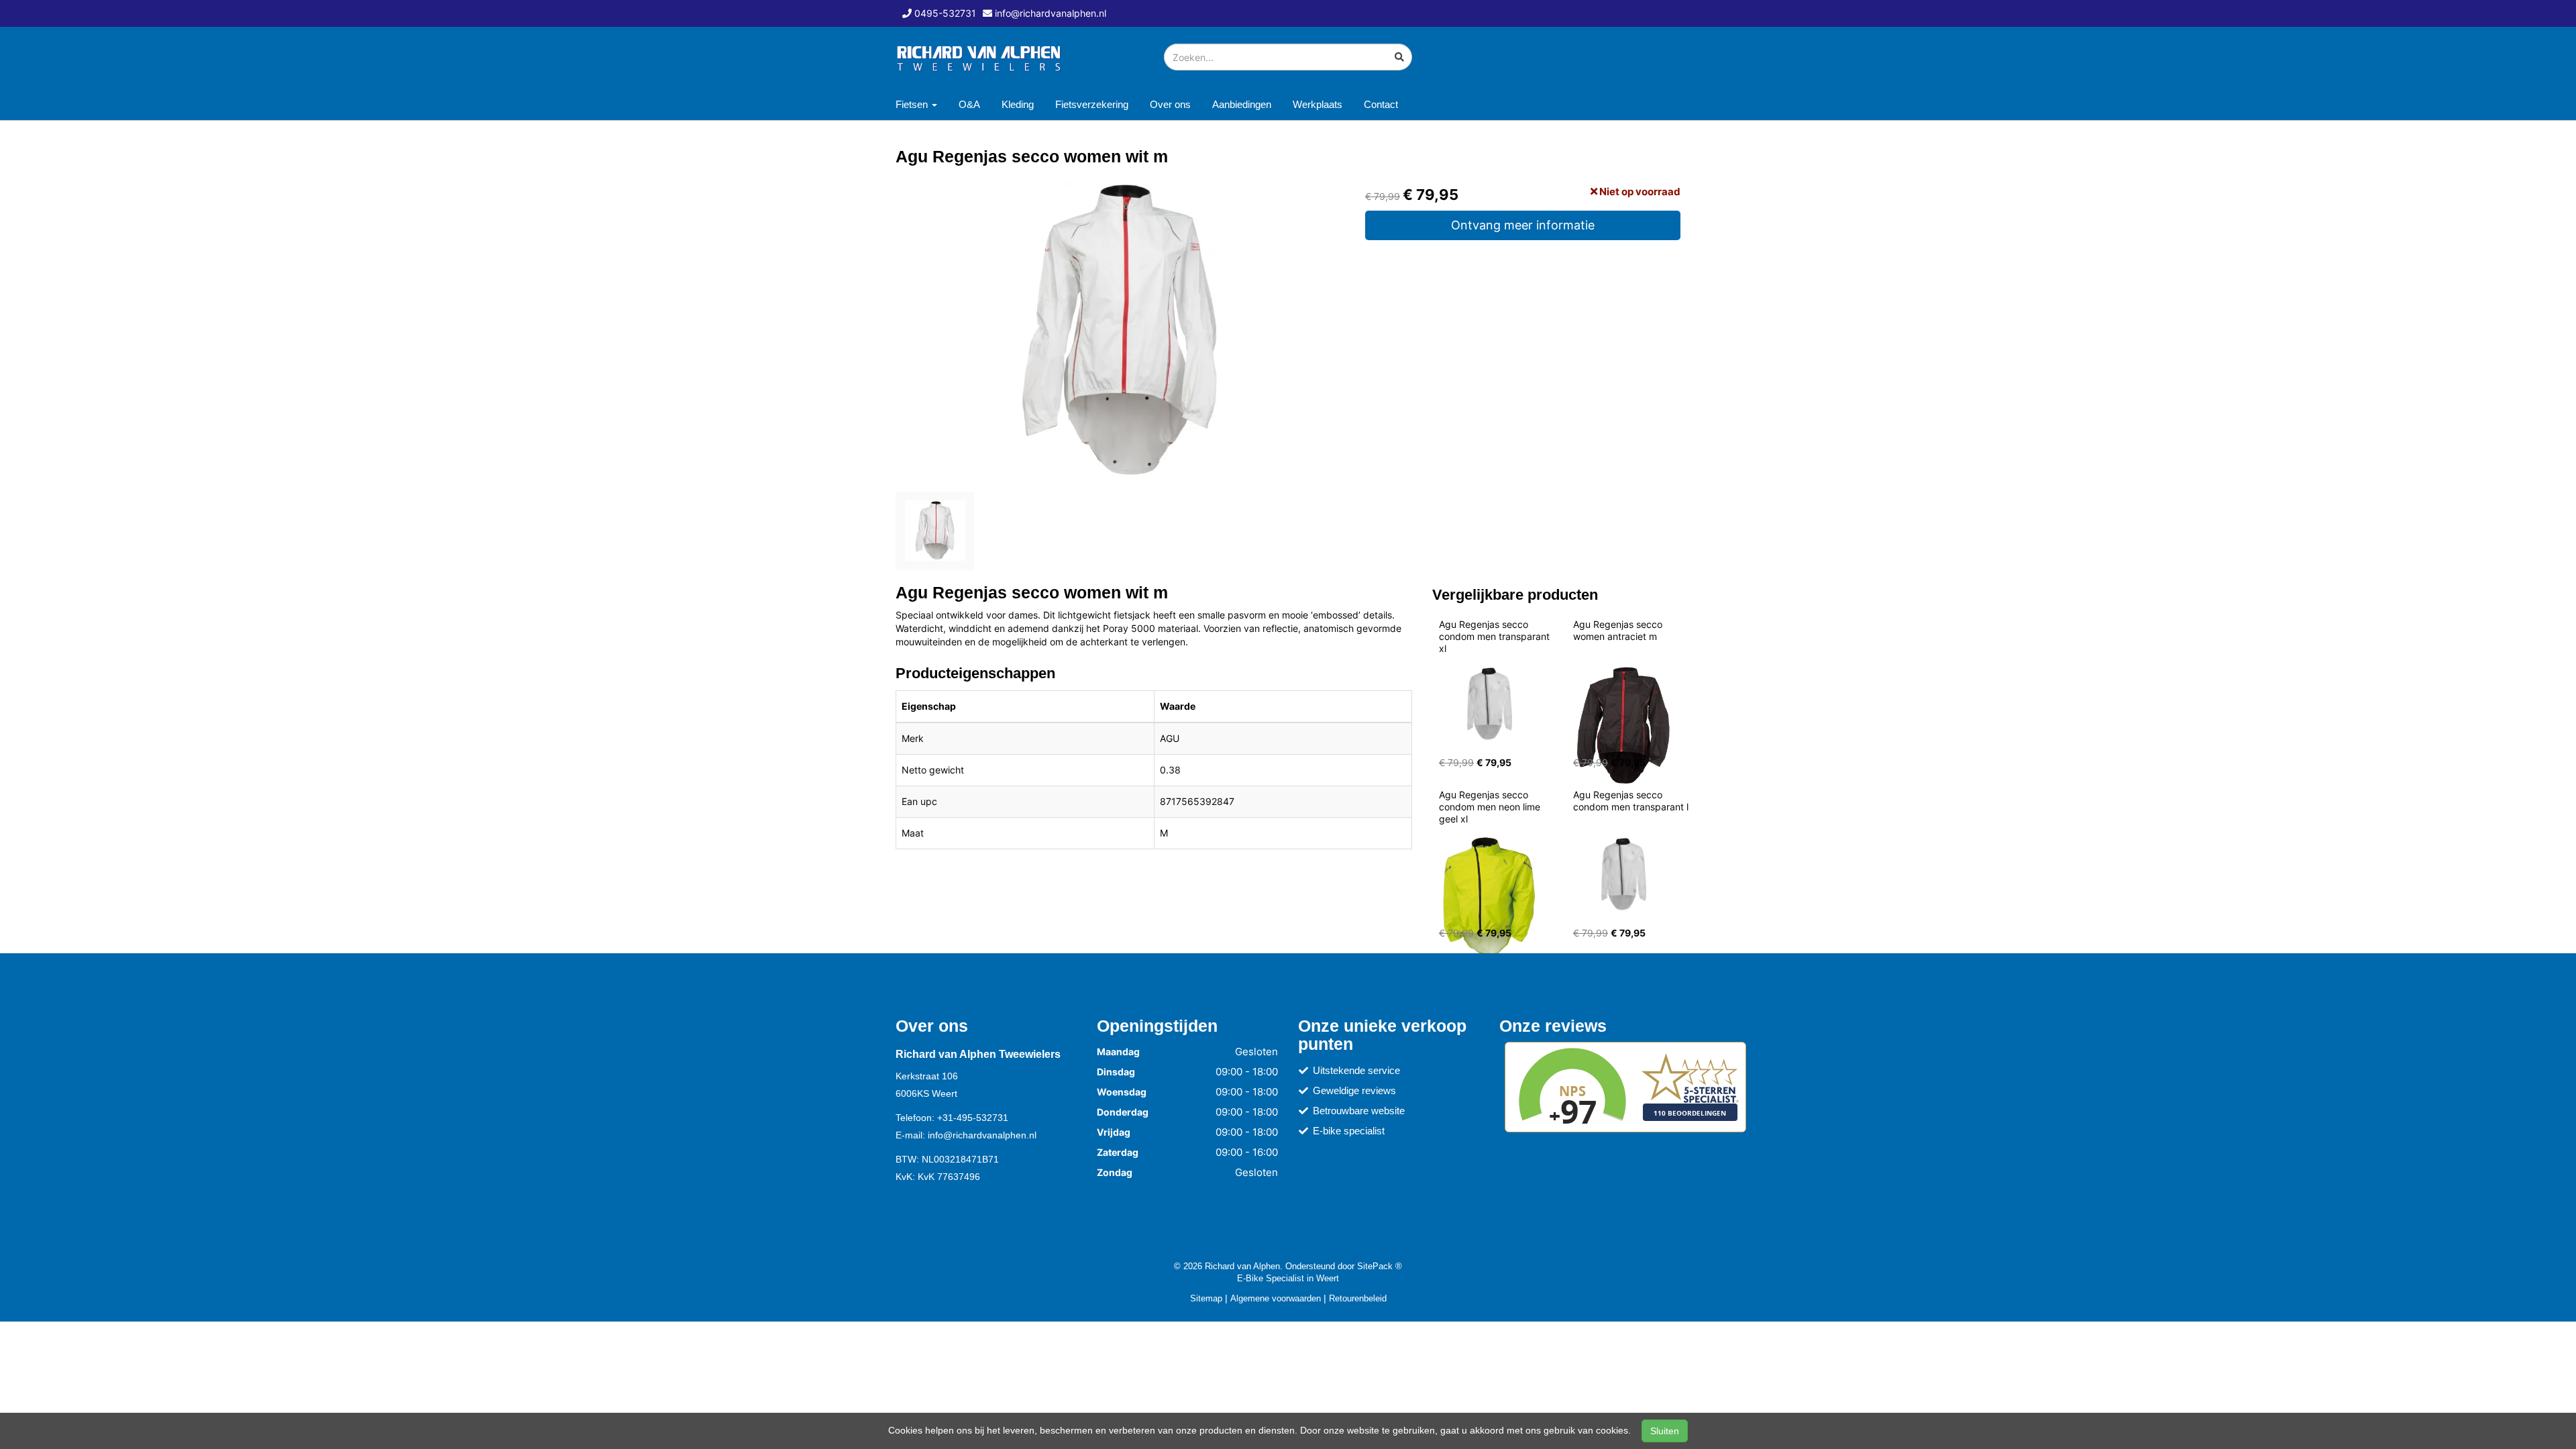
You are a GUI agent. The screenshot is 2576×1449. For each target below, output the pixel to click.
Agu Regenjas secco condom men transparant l (1631, 801)
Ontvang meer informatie (1523, 225)
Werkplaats (1318, 104)
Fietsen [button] (913, 104)
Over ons (1170, 104)
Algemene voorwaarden (1276, 1298)
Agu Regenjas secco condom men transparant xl (1496, 636)
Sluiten (1665, 1431)
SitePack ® (1380, 1266)
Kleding (1018, 104)
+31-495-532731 (973, 1118)
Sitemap (1206, 1298)
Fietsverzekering (1092, 104)
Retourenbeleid (1358, 1298)
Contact (1381, 104)
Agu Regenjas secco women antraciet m (1619, 630)
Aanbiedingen (1242, 104)
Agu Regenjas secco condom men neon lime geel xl (1491, 807)
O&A (969, 104)
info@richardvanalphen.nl (982, 1135)
